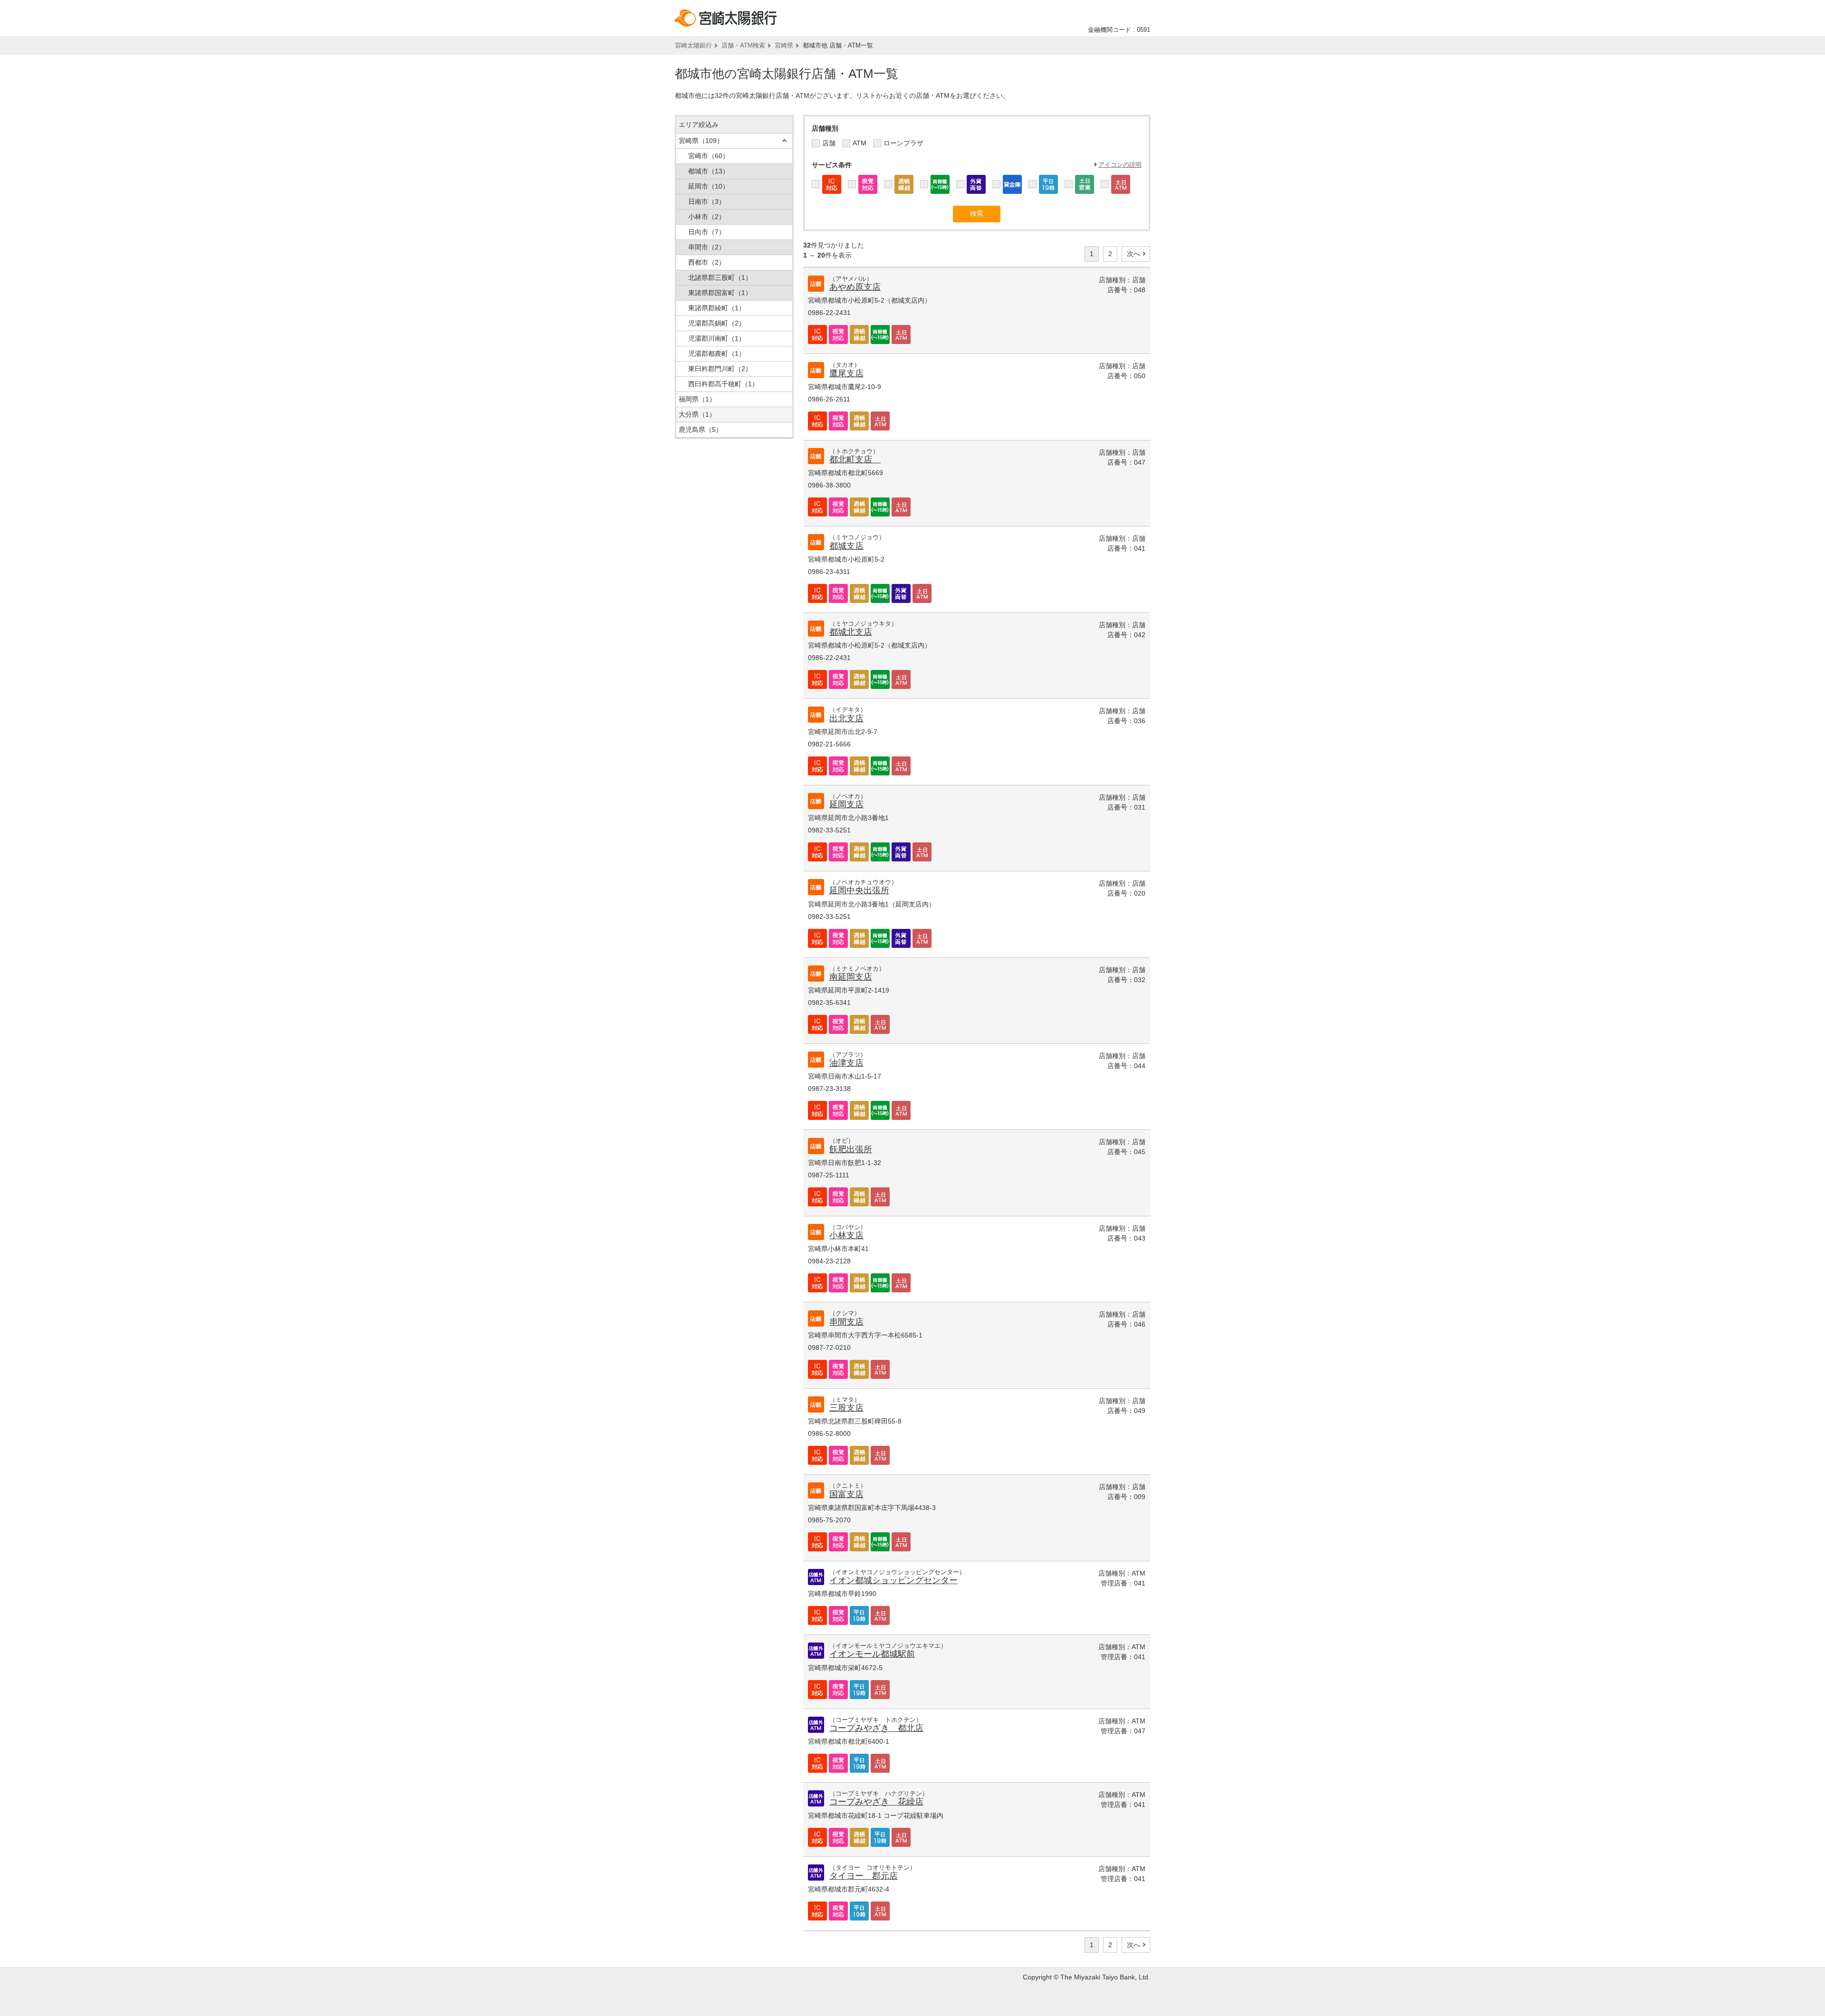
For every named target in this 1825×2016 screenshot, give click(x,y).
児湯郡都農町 (717, 354)
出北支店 (846, 718)
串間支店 (846, 1322)
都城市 (709, 171)
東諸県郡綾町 (717, 308)
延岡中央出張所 (859, 890)
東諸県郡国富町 (720, 293)
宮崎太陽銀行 (693, 45)
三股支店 (846, 1408)
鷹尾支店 (846, 373)
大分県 (697, 414)
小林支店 (846, 1235)
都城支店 (846, 546)
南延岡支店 (851, 977)
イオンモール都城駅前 (872, 1654)
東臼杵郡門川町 (720, 369)
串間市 (707, 247)
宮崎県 (784, 45)
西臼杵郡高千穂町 (723, 384)
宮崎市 (709, 156)
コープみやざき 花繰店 (876, 1802)
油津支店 (846, 1063)
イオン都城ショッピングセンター (893, 1580)
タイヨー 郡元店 (864, 1876)
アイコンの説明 (1120, 165)
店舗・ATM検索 (743, 45)
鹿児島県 (701, 430)
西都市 (707, 262)
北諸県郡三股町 (720, 277)
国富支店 (846, 1494)
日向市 (707, 232)
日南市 (707, 201)
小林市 (707, 217)
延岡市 (709, 186)
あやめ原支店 (855, 287)
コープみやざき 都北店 (876, 1728)
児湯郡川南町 (717, 338)
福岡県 (697, 399)
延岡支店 (846, 804)
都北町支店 (855, 459)
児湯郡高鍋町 (717, 323)
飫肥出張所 (851, 1149)
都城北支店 (851, 632)
